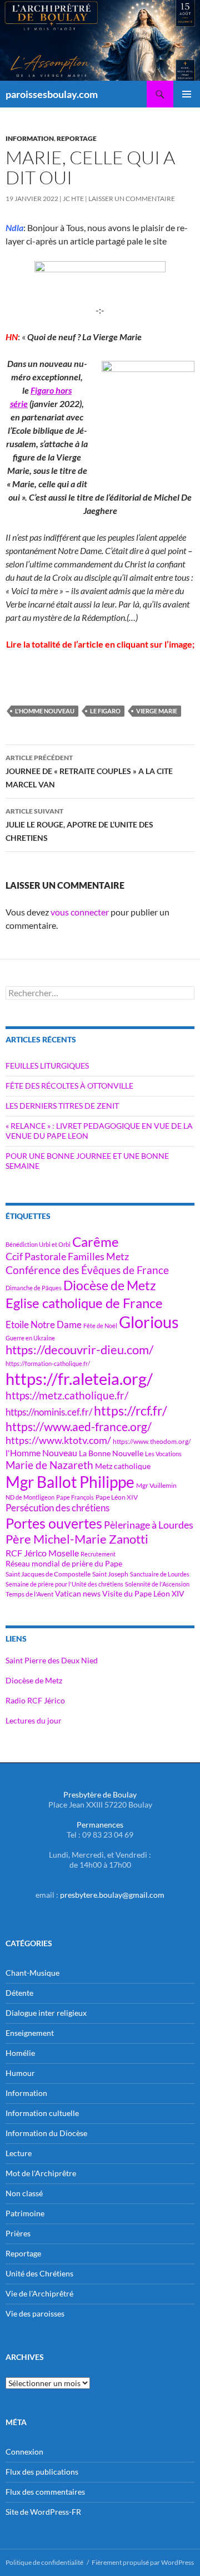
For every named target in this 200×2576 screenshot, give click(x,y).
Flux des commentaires (45, 2492)
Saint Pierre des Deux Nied (52, 1660)
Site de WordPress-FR (43, 2512)
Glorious (149, 1322)
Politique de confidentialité (44, 2562)
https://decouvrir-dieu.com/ (79, 1350)
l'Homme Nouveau (45, 711)
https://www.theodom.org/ (152, 1441)
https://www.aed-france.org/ (79, 1427)
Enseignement (30, 2033)
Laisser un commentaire (132, 199)
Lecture (19, 2153)
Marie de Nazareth (49, 1465)
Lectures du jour (34, 1720)
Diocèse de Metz (110, 1285)
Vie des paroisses (35, 2313)
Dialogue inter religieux (46, 2013)
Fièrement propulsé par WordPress (143, 2562)
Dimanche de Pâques (34, 1288)
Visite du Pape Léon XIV (143, 1593)
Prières (18, 2233)
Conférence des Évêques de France (87, 1270)
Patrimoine (25, 2213)
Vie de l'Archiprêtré (39, 2293)
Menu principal (187, 94)
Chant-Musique (32, 1973)
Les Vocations (163, 1454)
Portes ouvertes (54, 1523)
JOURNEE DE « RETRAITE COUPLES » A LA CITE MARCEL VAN (89, 771)
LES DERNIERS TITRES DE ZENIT (62, 1106)
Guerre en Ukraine (30, 1338)
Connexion (24, 2452)
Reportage (77, 138)
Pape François (75, 1497)
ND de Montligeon (30, 1497)
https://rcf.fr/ (131, 1411)
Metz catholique (123, 1466)
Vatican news (78, 1593)
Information (30, 138)
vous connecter (80, 912)
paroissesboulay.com (52, 94)
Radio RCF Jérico (35, 1700)
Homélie (20, 2053)
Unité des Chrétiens (39, 2273)
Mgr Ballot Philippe (70, 1482)
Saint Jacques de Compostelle (48, 1574)
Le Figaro (105, 711)
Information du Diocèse (46, 2133)
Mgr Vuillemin (156, 1485)
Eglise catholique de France (84, 1303)
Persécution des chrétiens (57, 1508)
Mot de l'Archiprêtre (41, 2173)
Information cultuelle (42, 2113)
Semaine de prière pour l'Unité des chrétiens (64, 1584)
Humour (20, 2073)
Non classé (24, 2193)
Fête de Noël (100, 1326)
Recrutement (98, 1554)
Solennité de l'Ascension (157, 1584)
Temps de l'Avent (29, 1594)
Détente (19, 1993)
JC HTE (73, 199)
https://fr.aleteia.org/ (79, 1378)
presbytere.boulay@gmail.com (112, 1895)
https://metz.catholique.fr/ (67, 1395)
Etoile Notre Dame (44, 1324)
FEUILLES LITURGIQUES (47, 1066)
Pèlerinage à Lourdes (149, 1525)
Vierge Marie (157, 711)
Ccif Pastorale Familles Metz (67, 1256)
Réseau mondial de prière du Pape (64, 1563)
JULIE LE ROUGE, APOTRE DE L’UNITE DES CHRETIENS (79, 825)
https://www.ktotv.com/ (58, 1440)
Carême (96, 1242)
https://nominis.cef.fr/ (49, 1412)
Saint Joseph (110, 1574)
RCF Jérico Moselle (42, 1553)
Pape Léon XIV (117, 1497)
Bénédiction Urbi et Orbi (38, 1244)
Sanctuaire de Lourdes (160, 1574)
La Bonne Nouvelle (111, 1453)
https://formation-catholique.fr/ (48, 1363)
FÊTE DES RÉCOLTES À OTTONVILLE (69, 1086)
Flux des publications (42, 2472)
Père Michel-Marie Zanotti (77, 1539)
